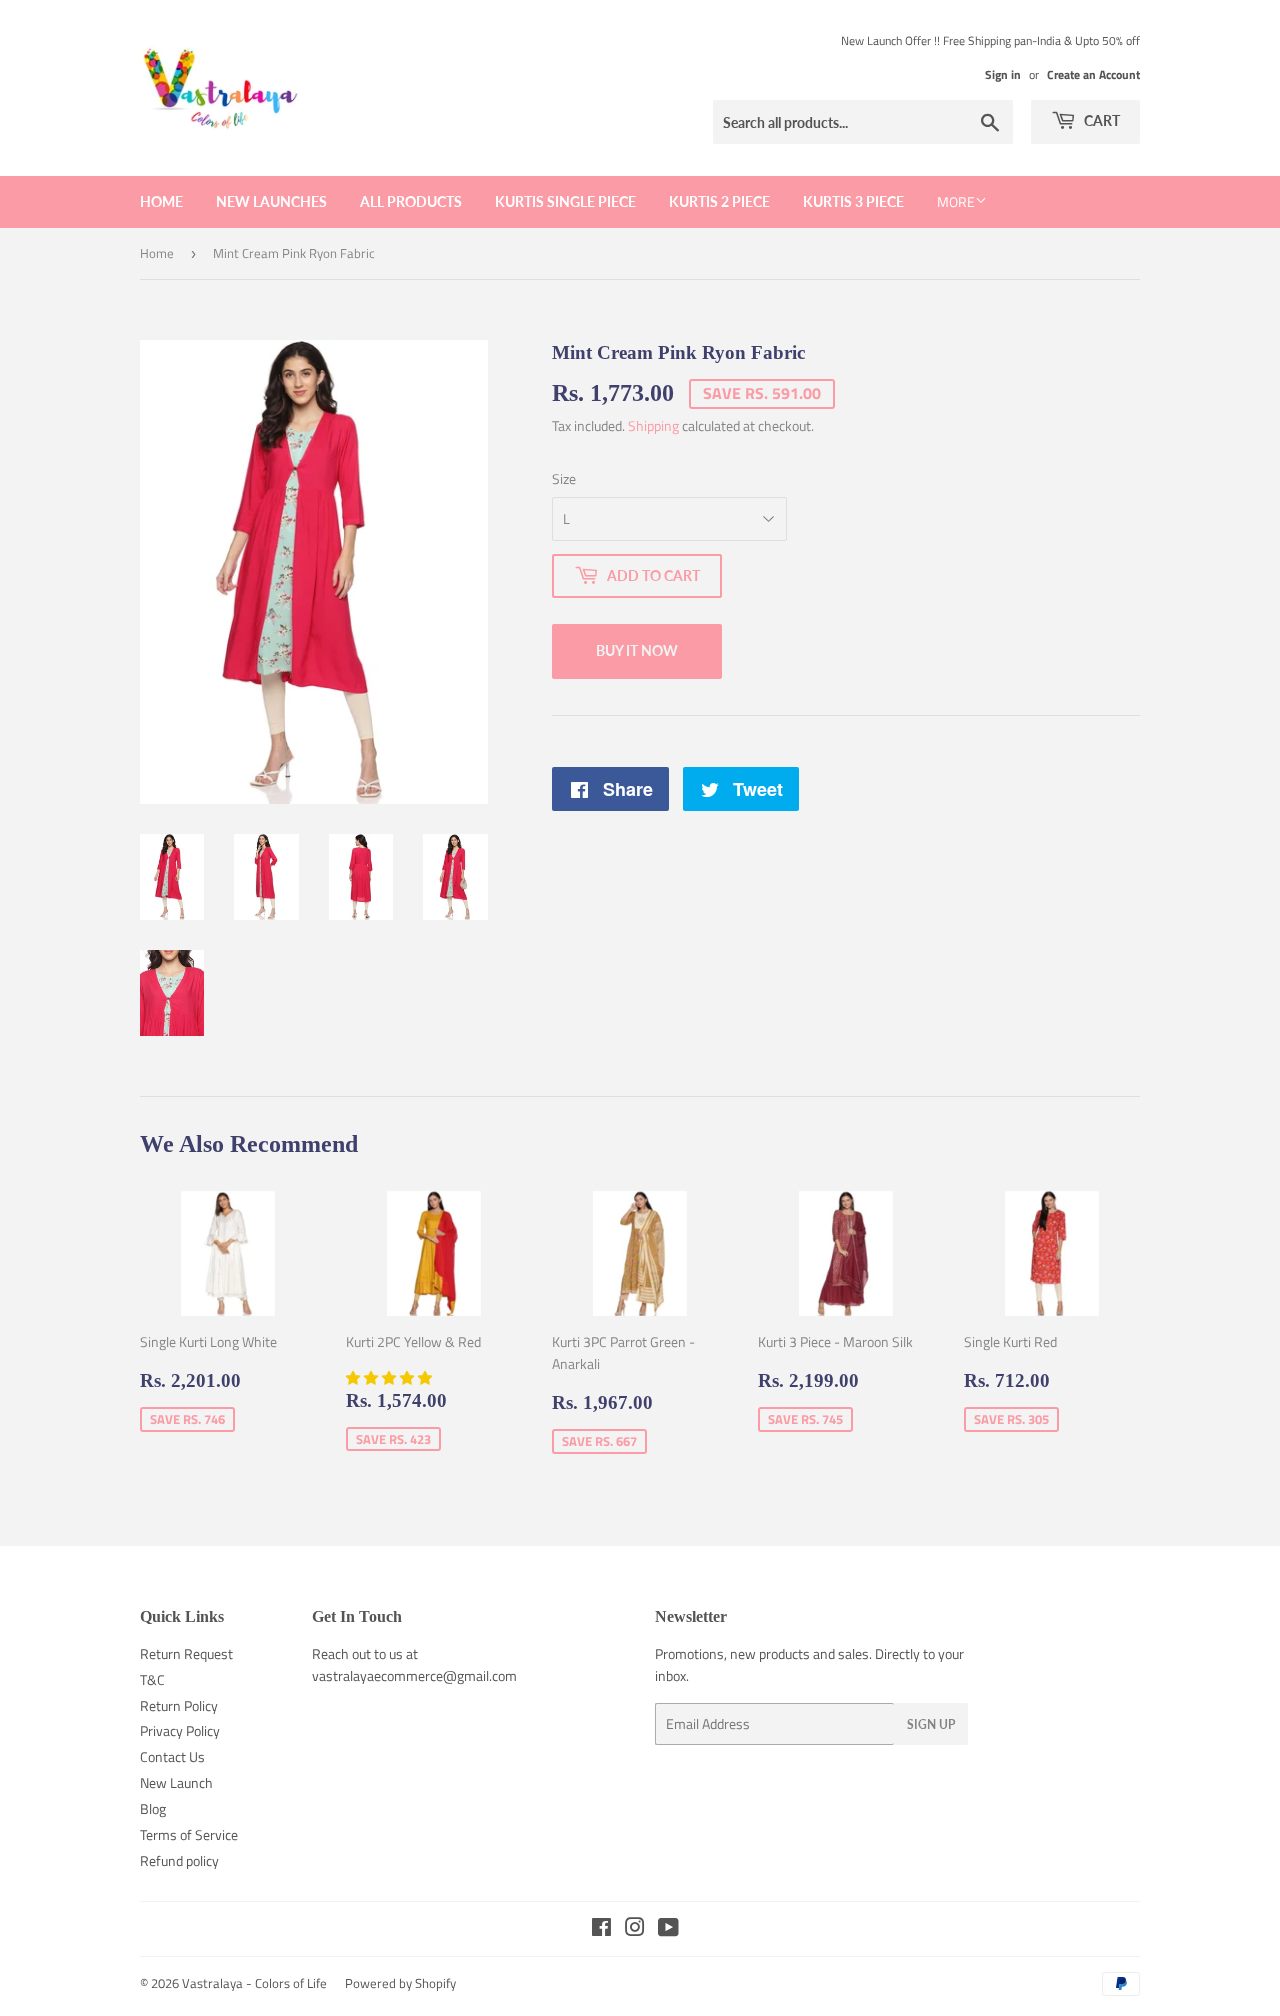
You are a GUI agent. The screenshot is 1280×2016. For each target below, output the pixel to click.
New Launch (176, 1782)
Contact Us (172, 1756)
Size (564, 478)
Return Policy (179, 1705)
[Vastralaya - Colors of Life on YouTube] (668, 1929)
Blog (153, 1808)
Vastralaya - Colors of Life (254, 1983)
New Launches (271, 201)
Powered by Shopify (400, 1983)
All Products (411, 201)
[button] (390, 1377)
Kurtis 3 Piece (853, 201)
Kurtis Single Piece (565, 201)
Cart (1100, 120)
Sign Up (931, 1724)
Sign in (1003, 75)
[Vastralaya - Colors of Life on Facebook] (601, 1929)
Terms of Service (189, 1834)
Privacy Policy (180, 1730)
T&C (152, 1679)
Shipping (653, 425)
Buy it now (637, 650)
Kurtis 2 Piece (719, 201)
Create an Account (1093, 75)
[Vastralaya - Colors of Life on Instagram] (635, 1929)
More (956, 201)
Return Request (186, 1653)
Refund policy (179, 1860)
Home (161, 201)
